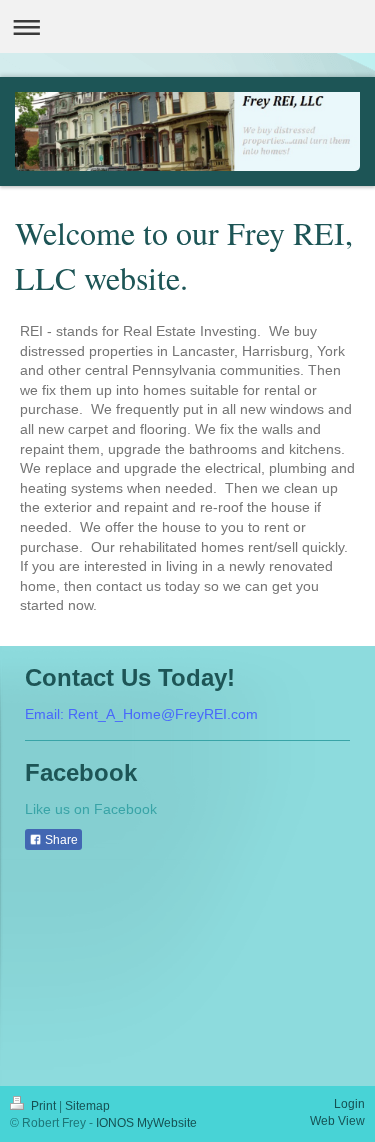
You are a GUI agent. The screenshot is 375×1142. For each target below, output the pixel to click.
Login (349, 1104)
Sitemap (87, 1106)
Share (60, 840)
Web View (337, 1121)
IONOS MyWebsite (146, 1123)
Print (43, 1106)
